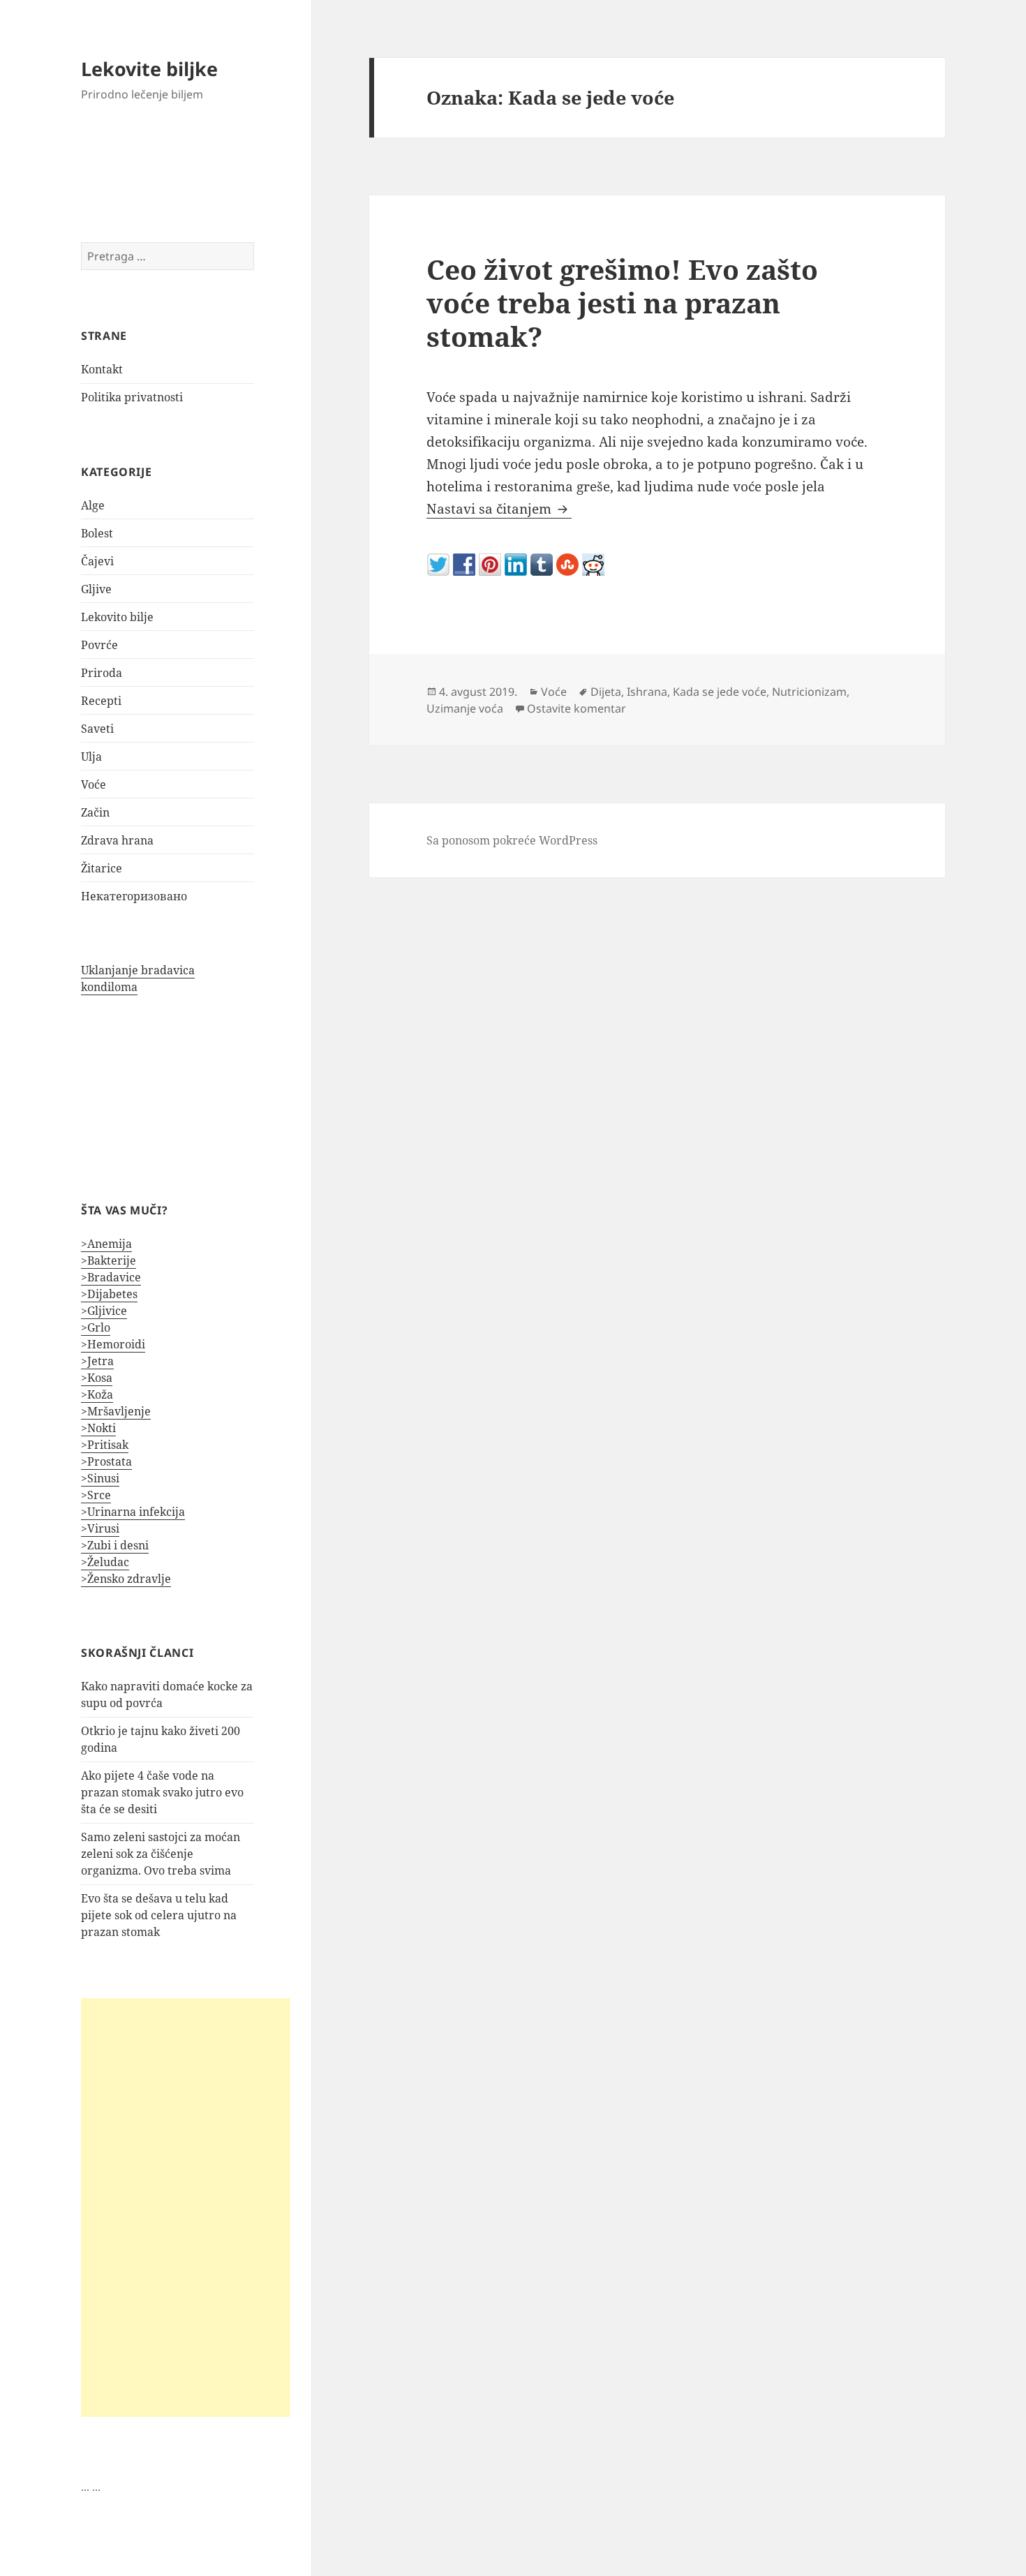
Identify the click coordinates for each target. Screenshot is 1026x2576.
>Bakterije (109, 1260)
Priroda (102, 673)
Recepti (101, 701)
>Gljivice (104, 1311)
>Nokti (98, 1428)
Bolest (97, 533)
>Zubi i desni (115, 1545)
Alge (93, 505)
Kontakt (102, 369)
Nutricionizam (809, 692)
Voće (94, 784)
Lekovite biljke (149, 69)
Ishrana (647, 692)
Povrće (99, 645)
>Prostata (106, 1461)
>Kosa (97, 1378)
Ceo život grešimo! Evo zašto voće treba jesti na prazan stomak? (622, 303)
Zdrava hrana (117, 840)
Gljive (96, 589)
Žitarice (102, 868)
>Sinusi (100, 1478)
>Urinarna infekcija (133, 1512)
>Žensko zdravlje (126, 1579)
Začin (95, 812)
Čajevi (97, 561)
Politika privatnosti (132, 397)
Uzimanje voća (465, 708)
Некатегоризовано (134, 896)
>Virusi (100, 1528)
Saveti (97, 729)
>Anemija (106, 1244)
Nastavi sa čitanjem (499, 509)
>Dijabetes (109, 1294)
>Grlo (96, 1327)
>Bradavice (111, 1277)
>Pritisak (105, 1445)
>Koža (97, 1394)
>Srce (96, 1495)
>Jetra (97, 1361)
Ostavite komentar (577, 708)
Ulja (91, 757)
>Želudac (105, 1562)
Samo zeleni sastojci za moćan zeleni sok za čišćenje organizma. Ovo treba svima (161, 1854)
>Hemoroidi (113, 1344)
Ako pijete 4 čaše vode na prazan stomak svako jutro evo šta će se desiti (162, 1792)
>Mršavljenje (116, 1411)
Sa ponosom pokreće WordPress (512, 840)
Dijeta (606, 692)
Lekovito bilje (117, 617)
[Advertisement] (186, 2208)
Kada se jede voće (720, 692)
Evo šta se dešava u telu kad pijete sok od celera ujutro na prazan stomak (159, 1915)
